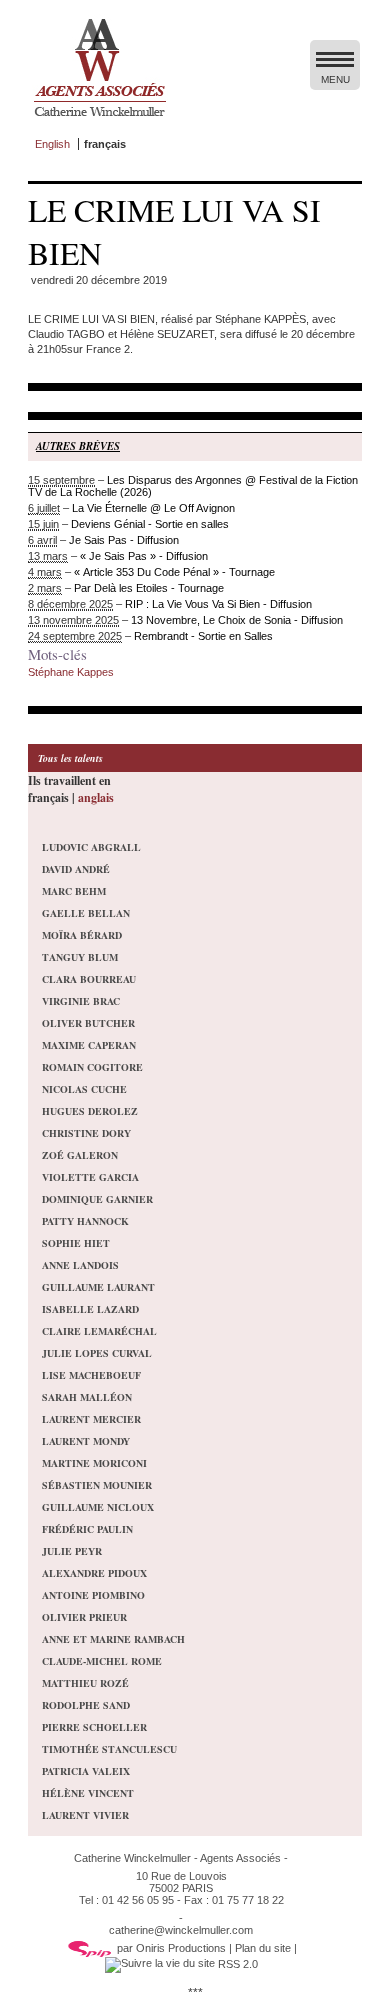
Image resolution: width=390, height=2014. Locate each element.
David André (76, 869)
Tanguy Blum (80, 957)
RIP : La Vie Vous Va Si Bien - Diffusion (218, 604)
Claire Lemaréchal (99, 1331)
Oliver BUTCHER (88, 1023)
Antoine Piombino (93, 1595)
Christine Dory (86, 1133)
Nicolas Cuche (84, 1089)
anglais (96, 797)
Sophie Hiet (76, 1243)
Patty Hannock (85, 1221)
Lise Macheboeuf (91, 1375)
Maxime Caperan (89, 1045)
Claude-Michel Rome (102, 1661)
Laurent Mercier (91, 1419)
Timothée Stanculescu (109, 1749)
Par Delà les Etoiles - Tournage (149, 588)
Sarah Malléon (87, 1397)
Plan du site (263, 1948)
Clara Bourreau (89, 979)
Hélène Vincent (88, 1793)
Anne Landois (80, 1265)
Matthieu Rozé (85, 1683)
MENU (335, 79)
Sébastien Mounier (97, 1485)
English (52, 144)
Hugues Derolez (90, 1111)
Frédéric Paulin (87, 1529)
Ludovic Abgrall (91, 847)
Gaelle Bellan (86, 913)
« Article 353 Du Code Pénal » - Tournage (174, 572)
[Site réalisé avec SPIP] (90, 1948)
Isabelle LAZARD (90, 1309)
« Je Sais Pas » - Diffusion (144, 556)
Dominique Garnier (97, 1199)
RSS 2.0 (236, 1964)
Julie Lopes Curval (97, 1353)
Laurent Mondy (86, 1441)
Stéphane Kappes (71, 672)
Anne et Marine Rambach (113, 1639)
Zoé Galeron (80, 1155)
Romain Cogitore (92, 1067)
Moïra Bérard (82, 935)
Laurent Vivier (85, 1815)
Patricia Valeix (86, 1771)
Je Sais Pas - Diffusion (124, 540)
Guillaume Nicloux (98, 1507)
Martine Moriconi (94, 1463)
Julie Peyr (72, 1551)
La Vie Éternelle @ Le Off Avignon (153, 508)
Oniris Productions (181, 1948)
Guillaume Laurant (98, 1287)
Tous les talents (70, 758)
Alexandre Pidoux (94, 1573)
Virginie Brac (81, 1001)
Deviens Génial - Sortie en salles (150, 524)
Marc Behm (74, 891)
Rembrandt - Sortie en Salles (203, 636)
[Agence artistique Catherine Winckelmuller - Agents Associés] (99, 121)
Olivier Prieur (84, 1617)
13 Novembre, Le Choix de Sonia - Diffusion (237, 620)
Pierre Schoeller (94, 1727)
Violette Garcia (90, 1177)
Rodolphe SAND (86, 1705)
